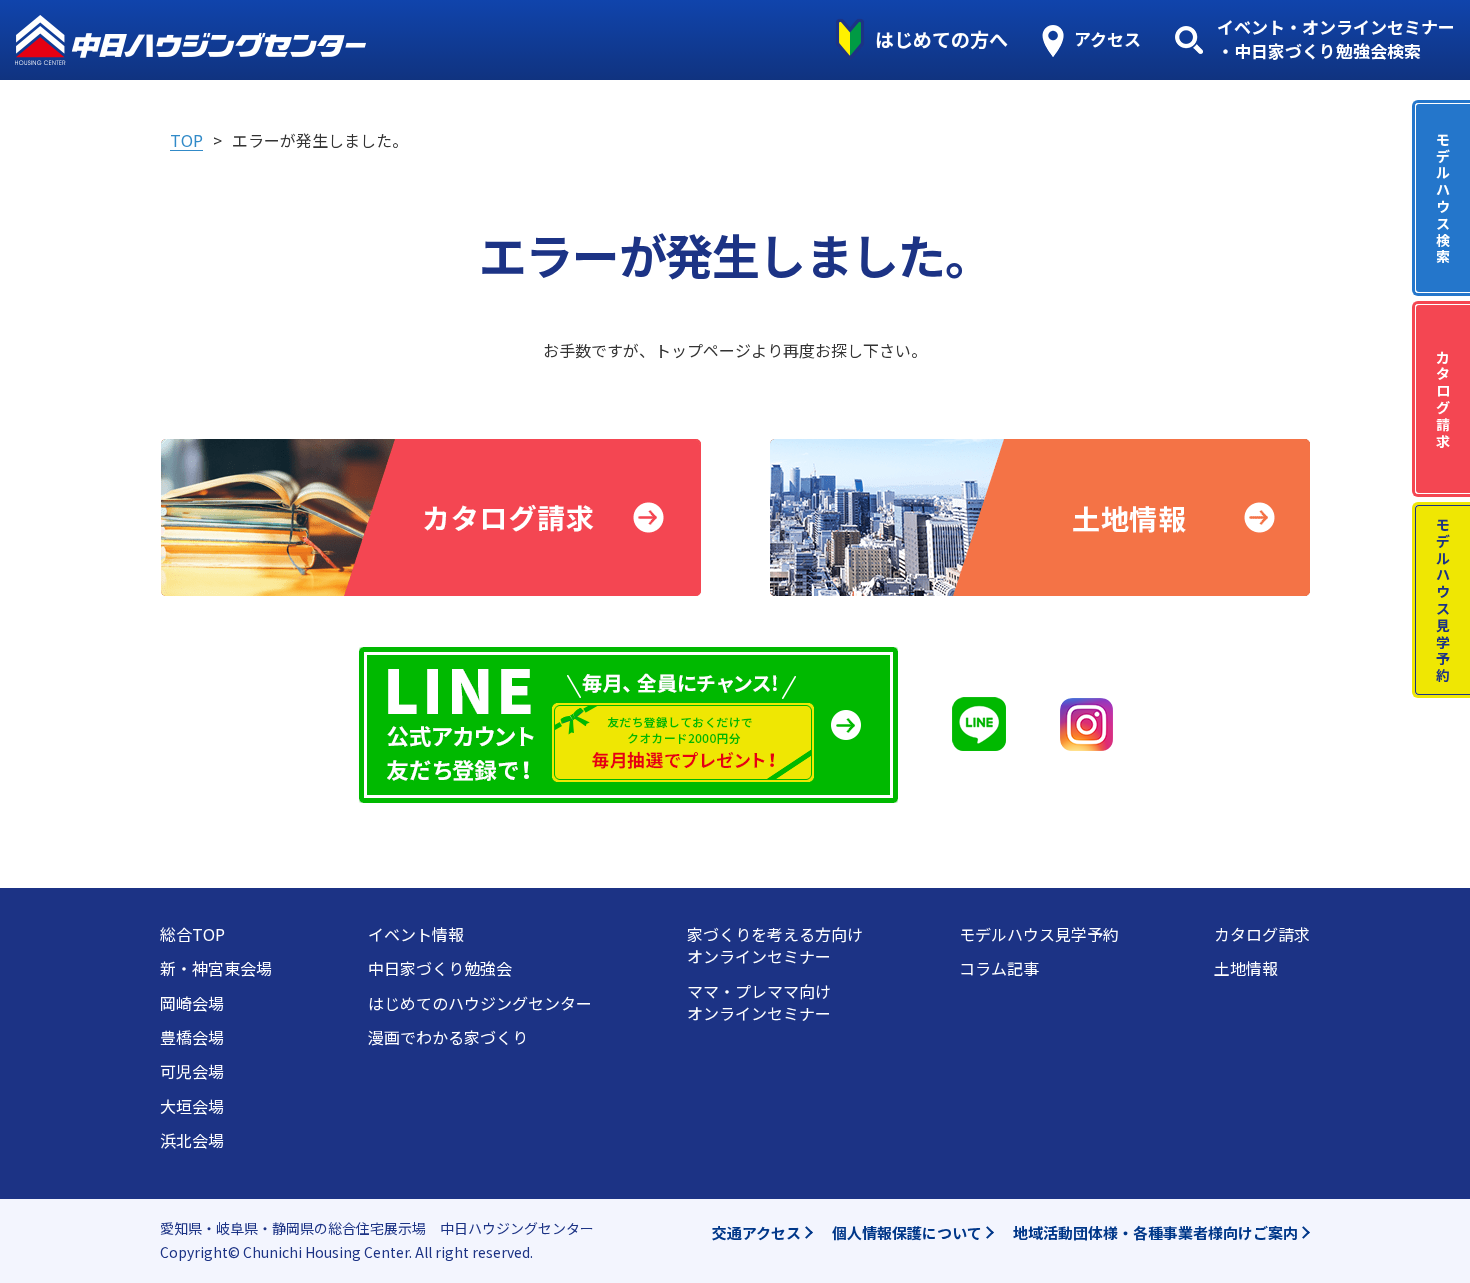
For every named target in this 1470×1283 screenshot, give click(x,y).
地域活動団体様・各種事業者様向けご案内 (1155, 1232)
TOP (186, 140)
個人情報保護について (907, 1232)
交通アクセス (756, 1232)
